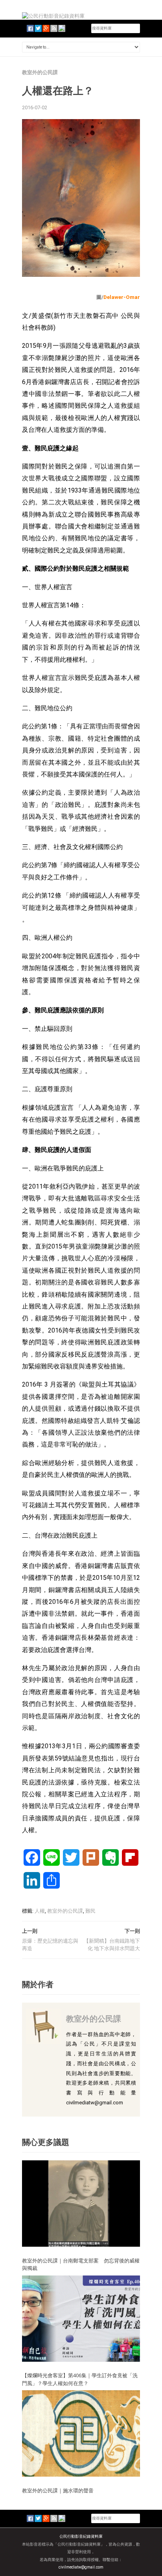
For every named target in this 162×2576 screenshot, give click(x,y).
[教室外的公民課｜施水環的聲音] (81, 2433)
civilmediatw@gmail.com (81, 2567)
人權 (40, 1911)
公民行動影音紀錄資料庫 (81, 2536)
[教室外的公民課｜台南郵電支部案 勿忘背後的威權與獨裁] (81, 2203)
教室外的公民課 (40, 72)
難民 (90, 1911)
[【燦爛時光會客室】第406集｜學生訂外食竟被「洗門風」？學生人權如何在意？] (81, 2318)
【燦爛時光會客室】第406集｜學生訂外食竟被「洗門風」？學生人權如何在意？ (80, 2379)
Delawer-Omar (122, 297)
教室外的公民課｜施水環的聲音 (58, 2490)
